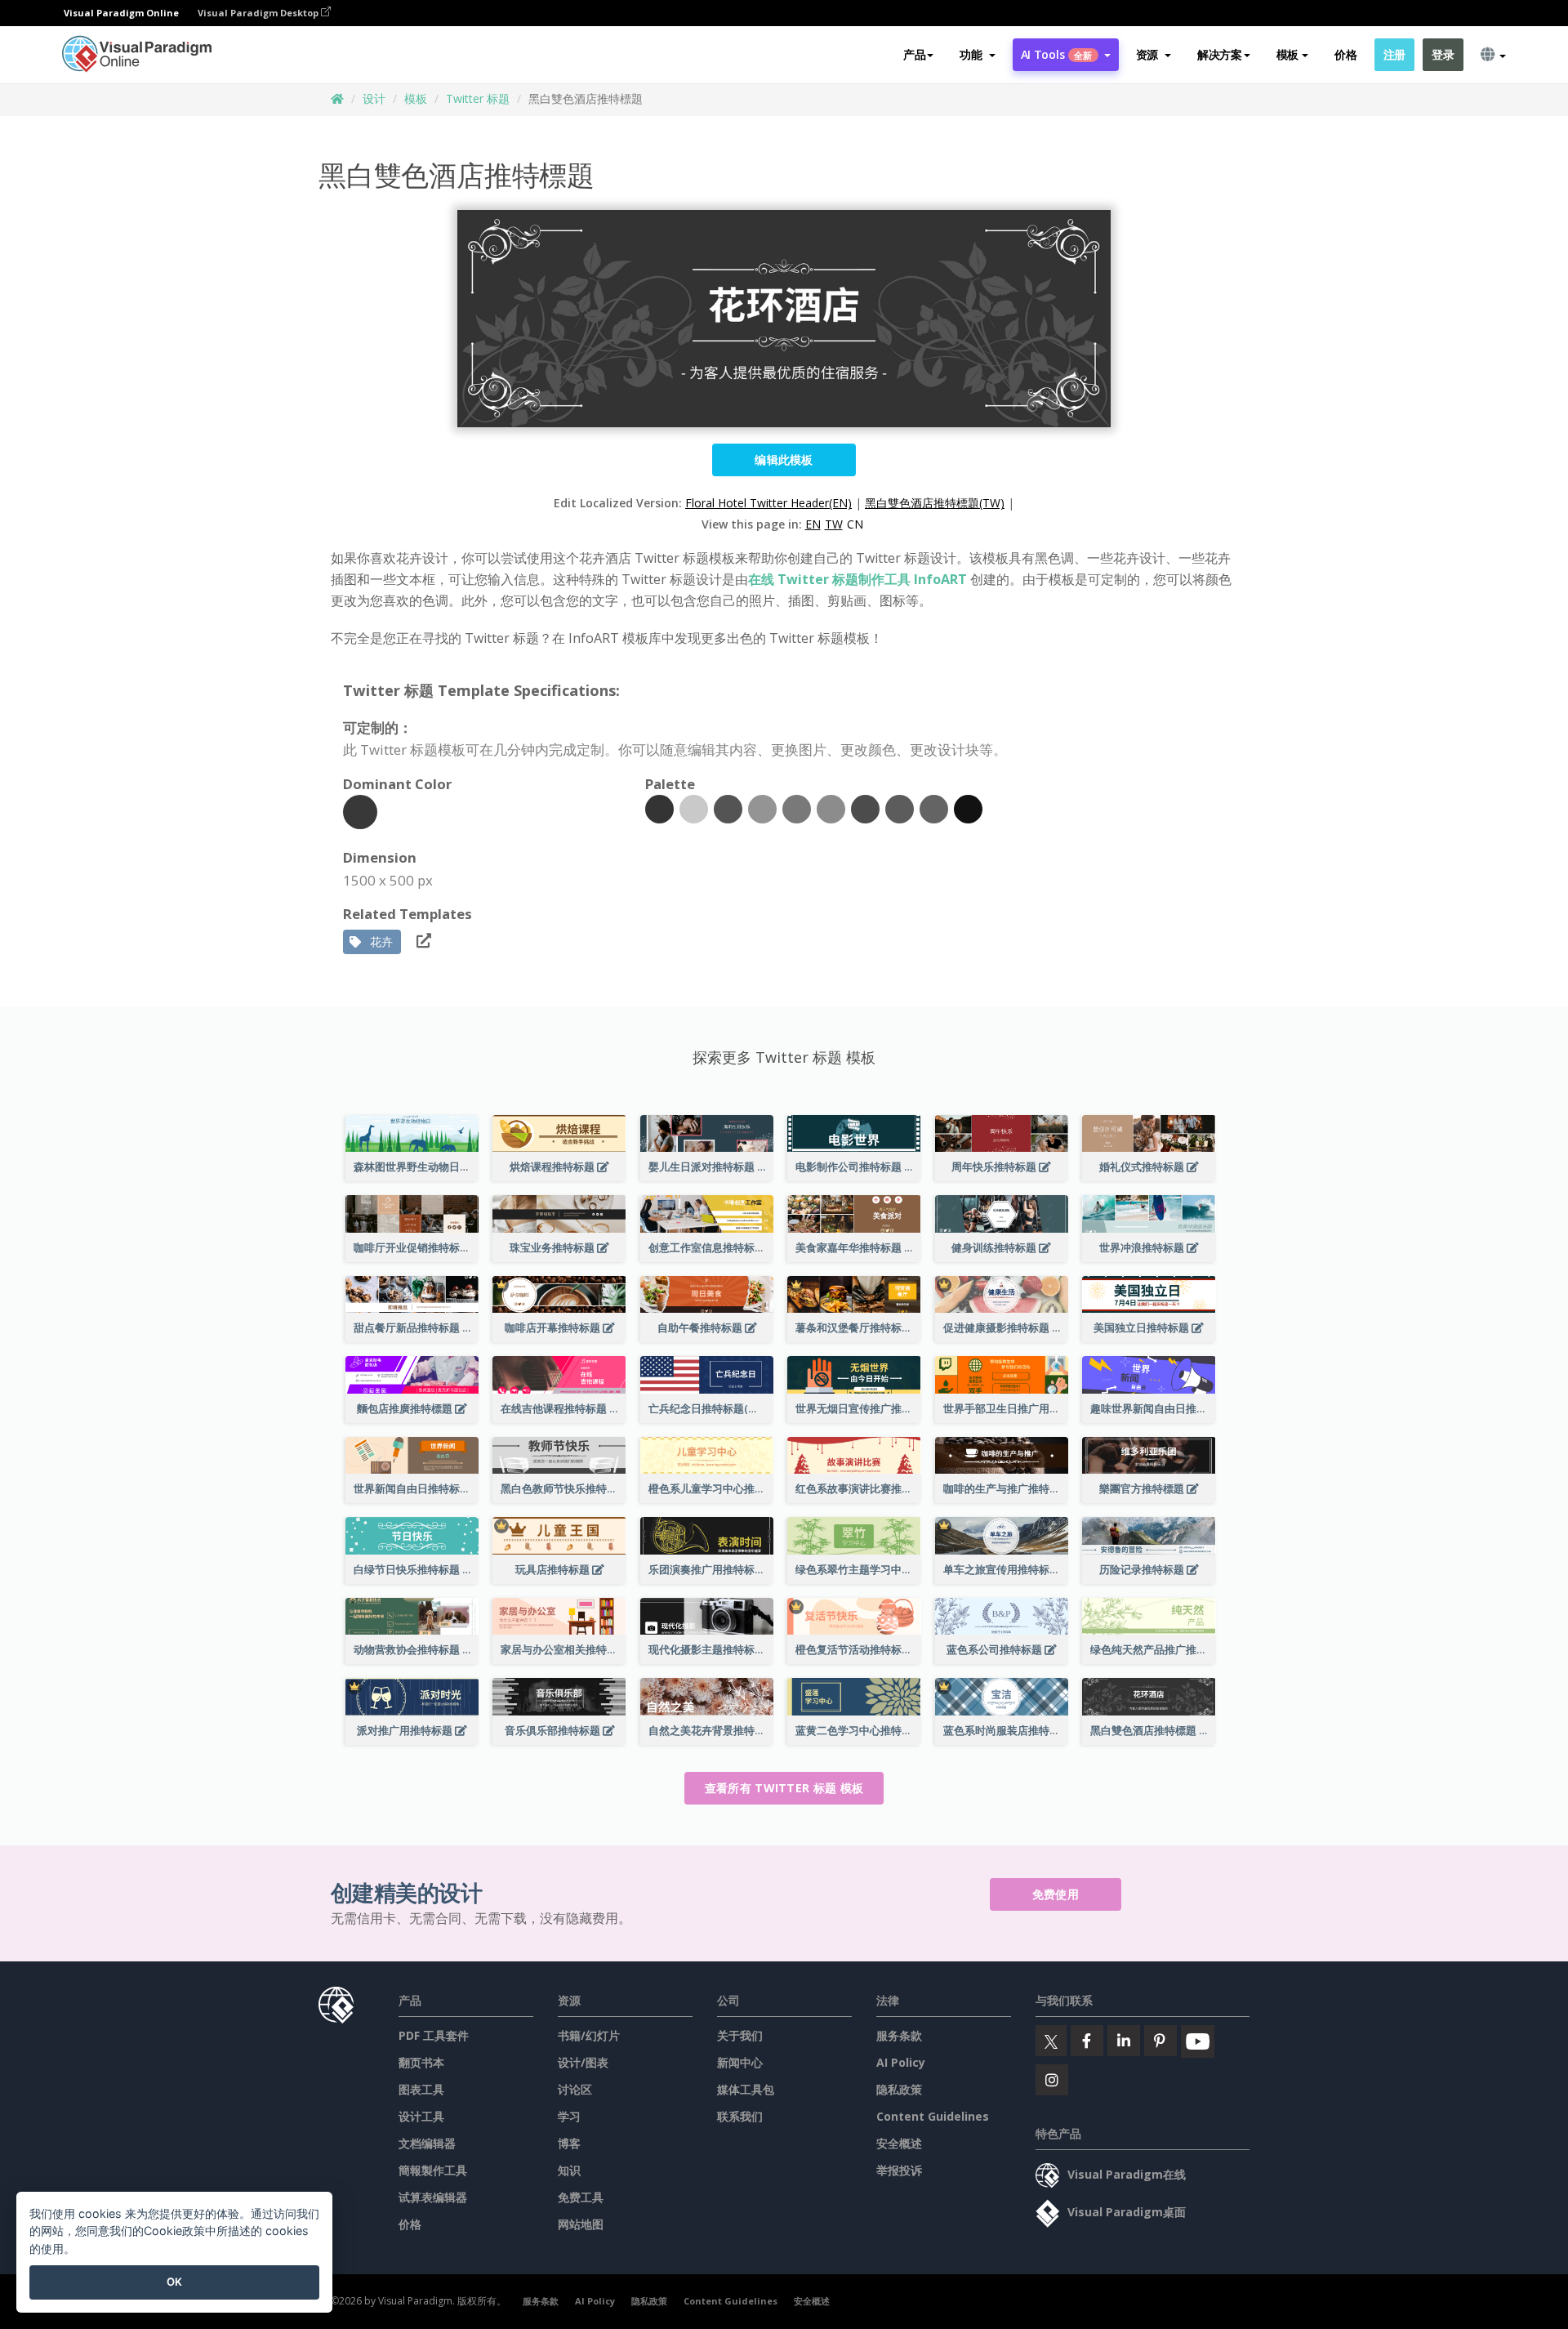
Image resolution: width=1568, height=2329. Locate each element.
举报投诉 (899, 2170)
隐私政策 (899, 2089)
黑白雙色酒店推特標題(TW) (935, 503)
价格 (1345, 54)
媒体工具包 (746, 2089)
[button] (977, 55)
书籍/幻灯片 (589, 2035)
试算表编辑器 (433, 2197)
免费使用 (1056, 1894)
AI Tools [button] (1057, 54)
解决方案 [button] (1220, 54)
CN (855, 524)
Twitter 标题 (478, 98)
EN (813, 524)
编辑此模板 (784, 460)
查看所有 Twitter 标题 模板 (784, 1788)
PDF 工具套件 (434, 2035)
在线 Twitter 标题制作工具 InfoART (857, 579)
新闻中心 (740, 2062)
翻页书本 (421, 2062)
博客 (569, 2143)
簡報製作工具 (433, 2170)
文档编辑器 (427, 2143)
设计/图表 (583, 2062)
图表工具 (421, 2089)
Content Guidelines (933, 2116)
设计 (374, 98)
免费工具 (581, 2197)
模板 (416, 98)
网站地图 (581, 2224)
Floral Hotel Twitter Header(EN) (768, 503)
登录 (1443, 54)
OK (174, 2282)
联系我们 (740, 2116)
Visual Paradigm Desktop (259, 13)
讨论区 (575, 2089)
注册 (1394, 54)
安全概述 (899, 2143)
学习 (569, 2116)
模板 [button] (1287, 54)
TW (834, 524)
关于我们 (740, 2035)
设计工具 (421, 2116)
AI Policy (901, 2062)
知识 (569, 2170)
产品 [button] (914, 54)
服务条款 (899, 2035)
